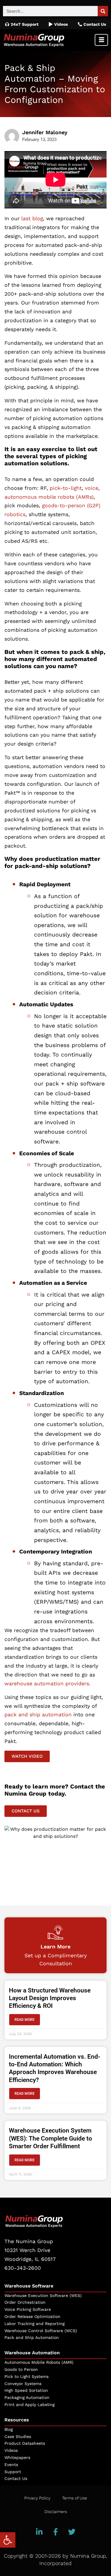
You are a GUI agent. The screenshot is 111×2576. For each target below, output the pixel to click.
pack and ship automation (38, 1715)
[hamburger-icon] (101, 40)
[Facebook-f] (56, 2532)
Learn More (55, 1946)
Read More (25, 2020)
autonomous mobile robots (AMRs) (49, 497)
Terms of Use (75, 2498)
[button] (8, 2540)
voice (92, 488)
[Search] (103, 11)
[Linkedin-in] (39, 2532)
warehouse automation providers (47, 1684)
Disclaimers (56, 2512)
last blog (32, 218)
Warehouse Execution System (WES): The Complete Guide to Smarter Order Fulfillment (50, 2138)
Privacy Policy (37, 2498)
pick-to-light (66, 488)
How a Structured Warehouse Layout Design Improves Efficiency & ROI (50, 1998)
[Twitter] (72, 2532)
